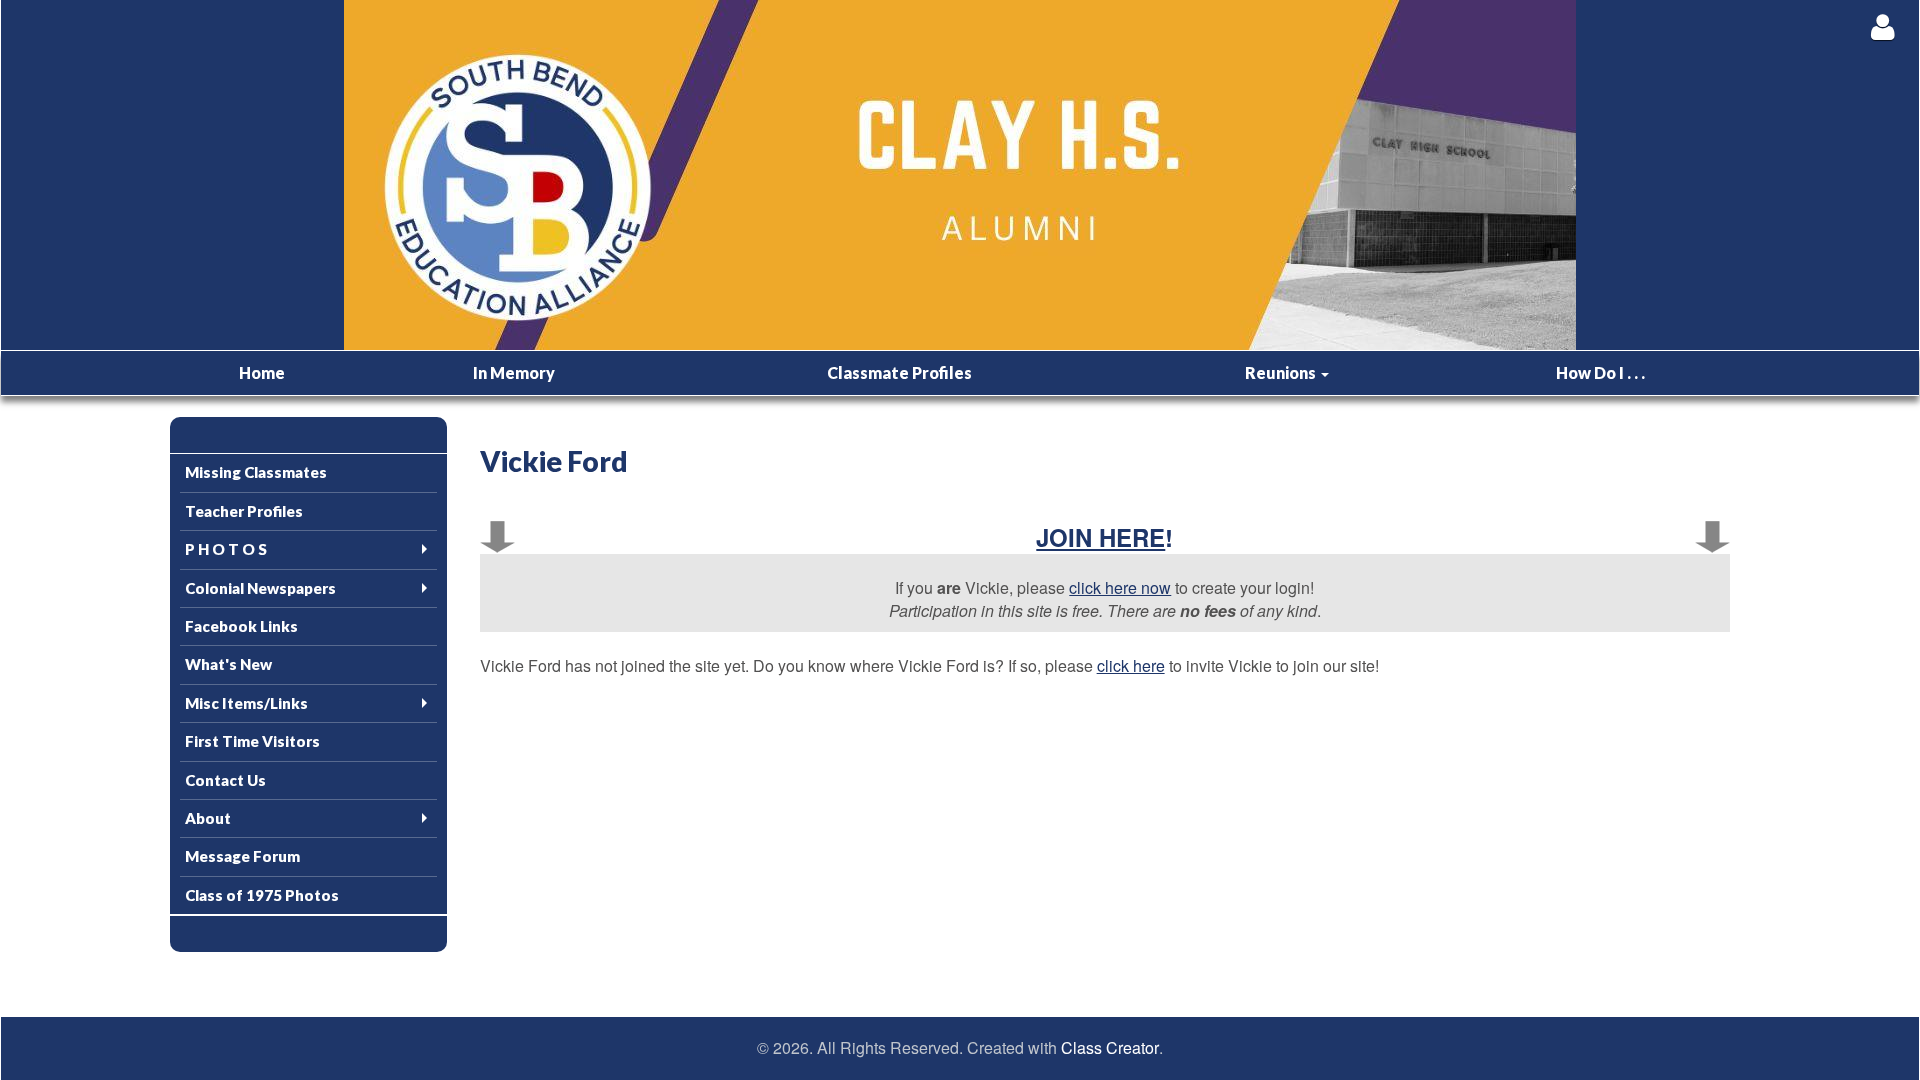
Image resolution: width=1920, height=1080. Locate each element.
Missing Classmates (256, 472)
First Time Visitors (252, 741)
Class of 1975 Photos (262, 895)
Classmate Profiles (899, 372)
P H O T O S (226, 549)
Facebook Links (241, 626)
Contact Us (225, 780)
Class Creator (1110, 1048)
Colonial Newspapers (260, 588)
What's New (228, 664)
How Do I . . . (1600, 372)
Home (262, 372)
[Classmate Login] (1882, 26)
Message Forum (242, 856)
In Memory (514, 372)
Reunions (1282, 372)
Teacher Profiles (244, 511)
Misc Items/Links (246, 703)
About (208, 818)
